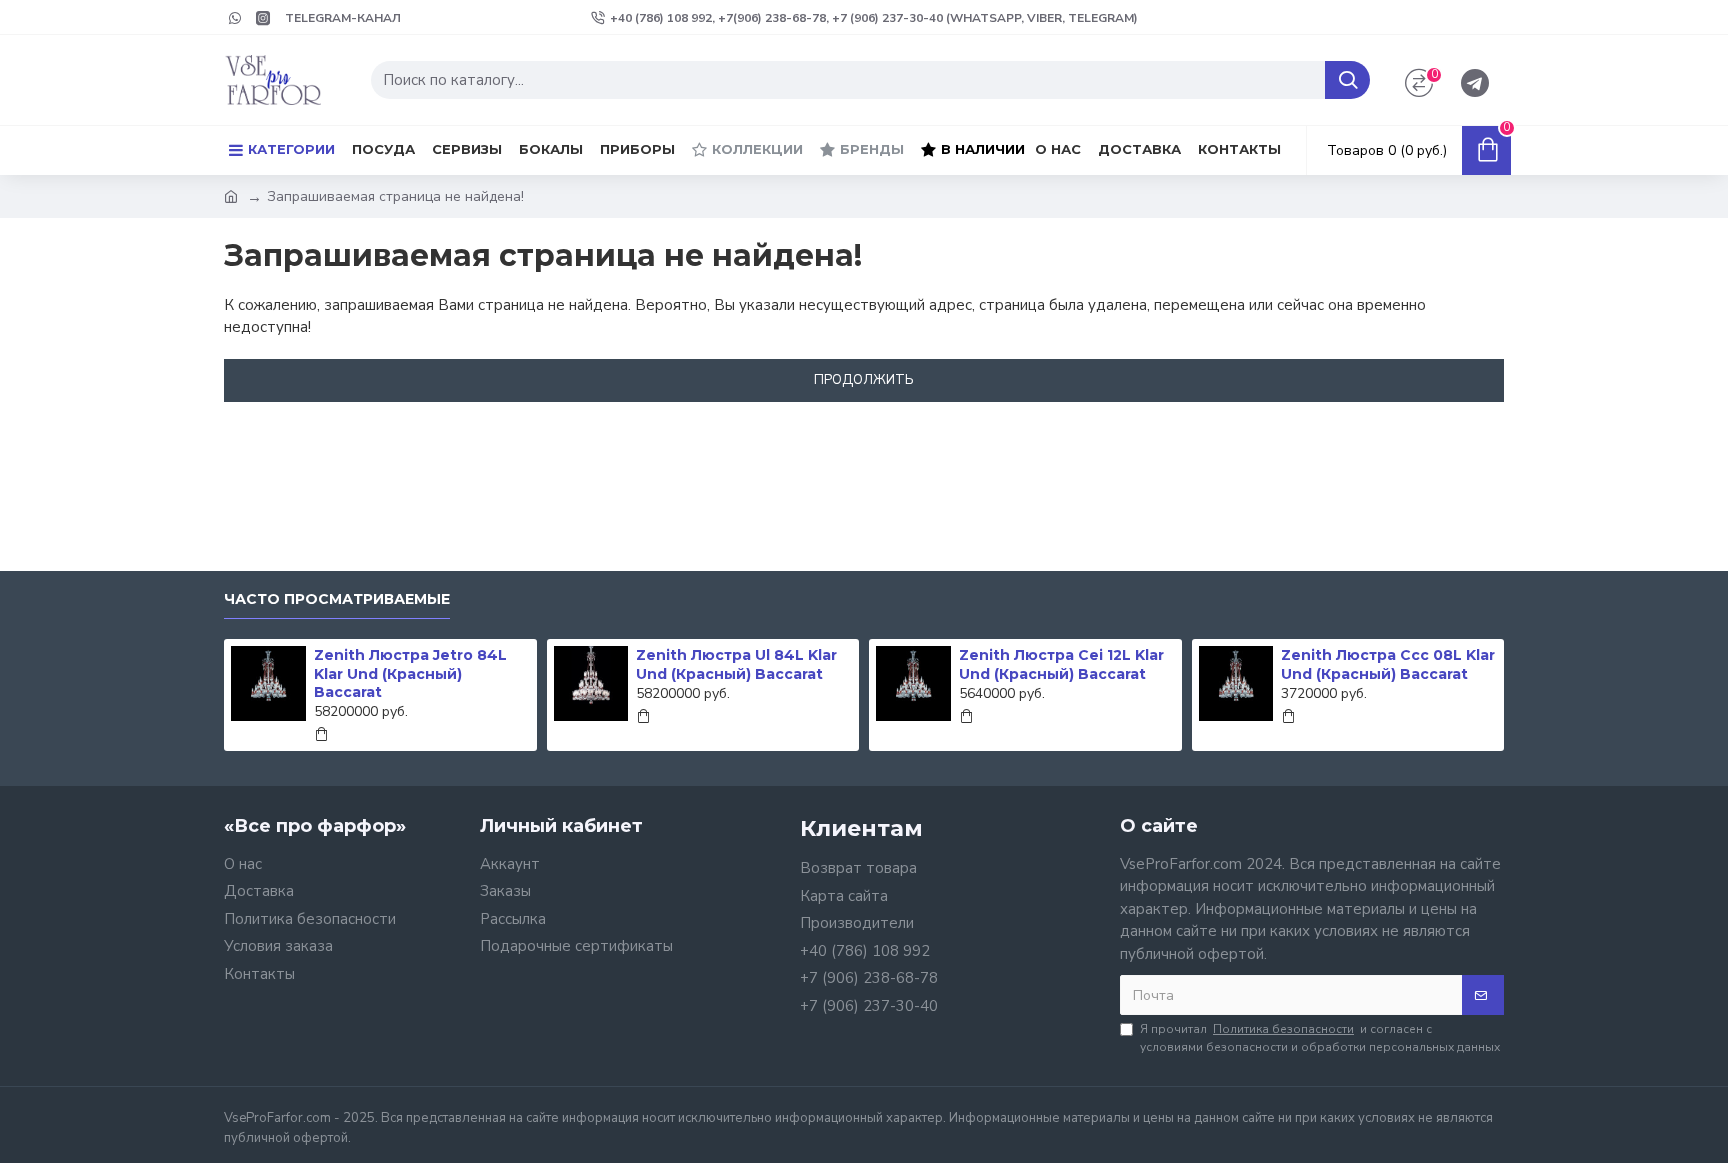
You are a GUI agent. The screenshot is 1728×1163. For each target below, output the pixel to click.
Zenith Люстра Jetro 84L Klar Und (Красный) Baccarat (410, 673)
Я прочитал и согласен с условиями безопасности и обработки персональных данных (1320, 1038)
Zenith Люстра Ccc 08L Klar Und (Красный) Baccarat (1388, 664)
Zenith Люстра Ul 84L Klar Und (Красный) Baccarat (736, 664)
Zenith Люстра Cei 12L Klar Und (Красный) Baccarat (1061, 664)
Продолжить (864, 380)
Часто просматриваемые (337, 599)
